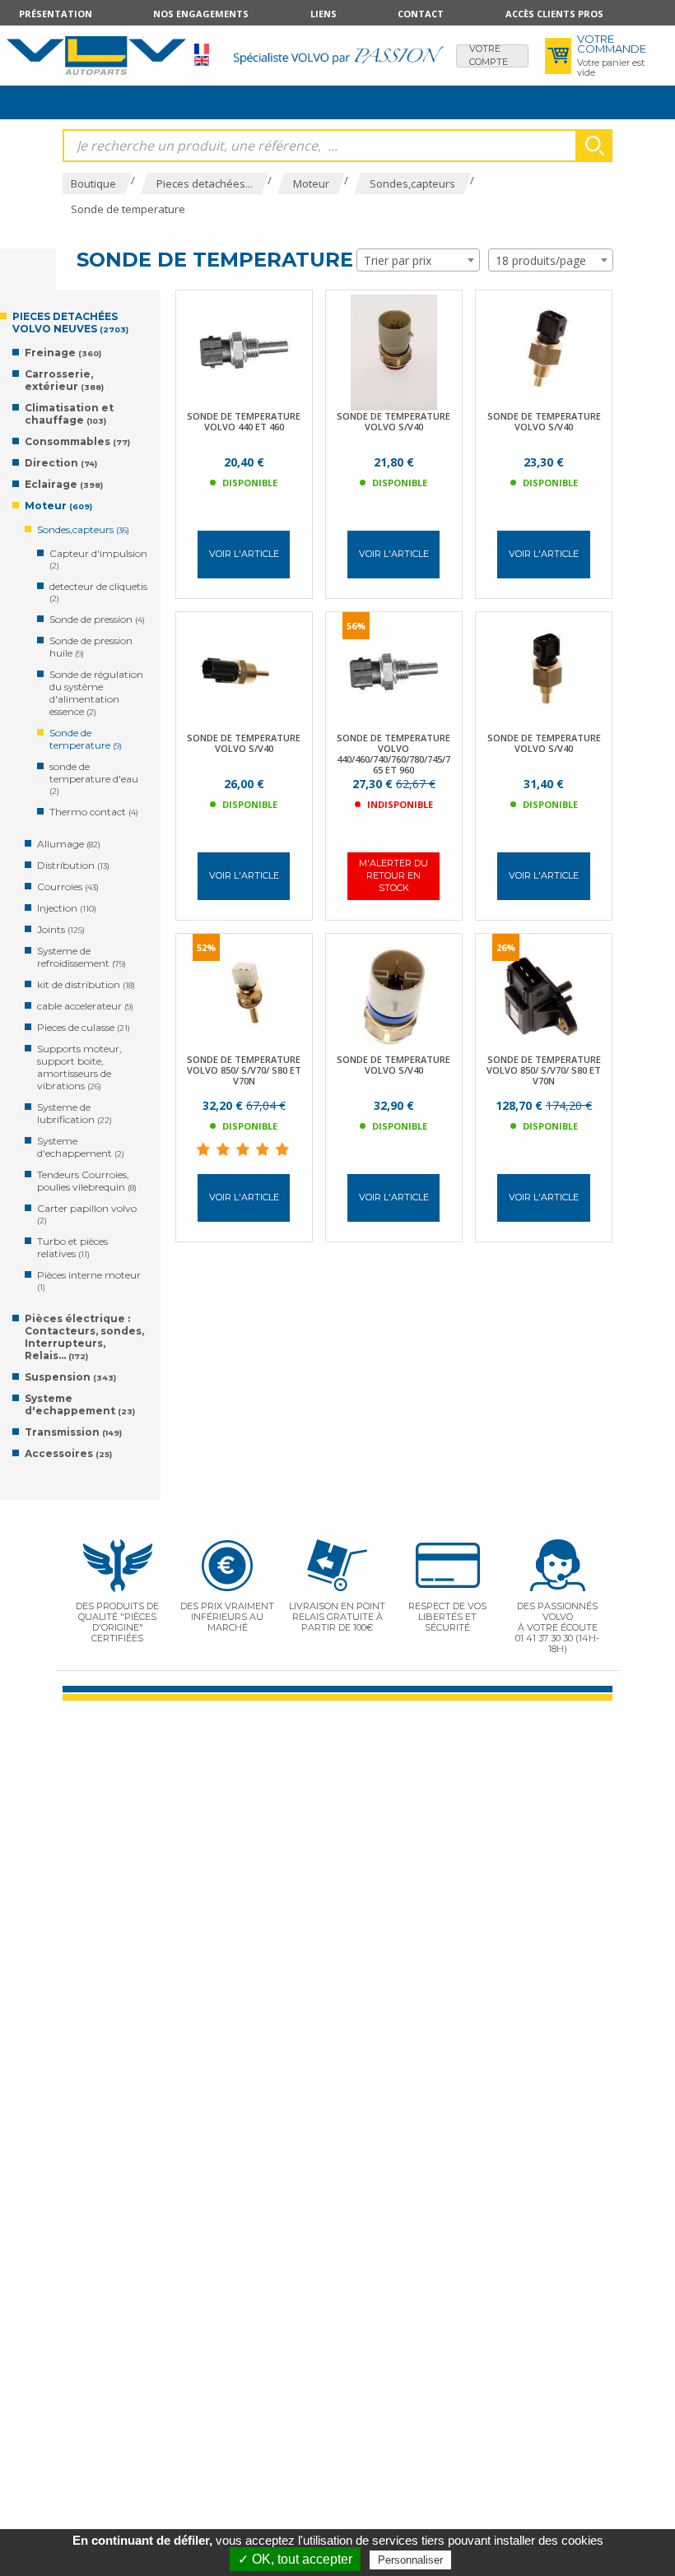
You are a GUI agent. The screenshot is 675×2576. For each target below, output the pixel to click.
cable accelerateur (85, 1006)
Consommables (77, 441)
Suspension (70, 1377)
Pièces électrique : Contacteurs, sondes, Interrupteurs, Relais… (84, 1337)
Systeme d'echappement (81, 1147)
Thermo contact (94, 812)
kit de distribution (86, 984)
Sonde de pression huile (91, 647)
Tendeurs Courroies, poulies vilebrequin (87, 1181)
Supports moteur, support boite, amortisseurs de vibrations (79, 1067)
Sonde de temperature (86, 739)
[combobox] (418, 260)
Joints (61, 929)
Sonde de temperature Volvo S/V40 (393, 421)
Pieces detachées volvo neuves (70, 323)
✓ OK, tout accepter (295, 2559)
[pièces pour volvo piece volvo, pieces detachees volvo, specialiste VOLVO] (97, 55)
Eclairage (64, 484)
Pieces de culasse (84, 1027)
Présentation (56, 14)
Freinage (63, 353)
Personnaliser (410, 2560)
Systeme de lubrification (74, 1113)
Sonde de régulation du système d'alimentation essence (96, 693)
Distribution (73, 865)
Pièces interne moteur (89, 1280)
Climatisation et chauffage (69, 414)
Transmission (73, 1432)
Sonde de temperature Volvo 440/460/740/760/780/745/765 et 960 (393, 754)
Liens (324, 14)
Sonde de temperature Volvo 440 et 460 (244, 421)
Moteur (58, 506)
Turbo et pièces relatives (72, 1247)
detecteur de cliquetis (98, 592)
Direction (61, 463)
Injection (67, 908)
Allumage (69, 844)
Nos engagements (201, 14)
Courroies (68, 887)
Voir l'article (244, 554)
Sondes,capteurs (83, 529)
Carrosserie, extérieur (64, 380)
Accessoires (68, 1453)
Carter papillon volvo (87, 1214)
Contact (421, 14)
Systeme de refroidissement (81, 957)
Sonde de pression (97, 619)
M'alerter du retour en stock (393, 876)
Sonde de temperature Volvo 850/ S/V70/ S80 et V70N (244, 1070)
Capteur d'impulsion (98, 559)
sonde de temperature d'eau (94, 778)
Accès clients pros (554, 14)
